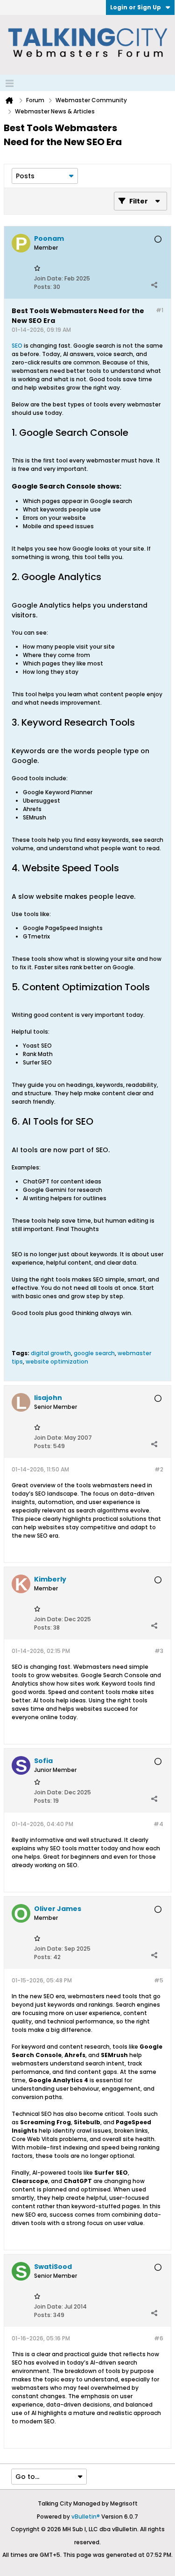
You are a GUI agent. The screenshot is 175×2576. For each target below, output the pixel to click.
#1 (160, 310)
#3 (159, 1651)
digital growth (51, 1353)
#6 (159, 2338)
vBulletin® (86, 2516)
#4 (158, 1824)
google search (94, 1353)
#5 (159, 1980)
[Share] (154, 285)
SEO (17, 346)
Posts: (43, 287)
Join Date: (49, 278)
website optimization (57, 1361)
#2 (159, 1469)
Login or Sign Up (136, 7)
